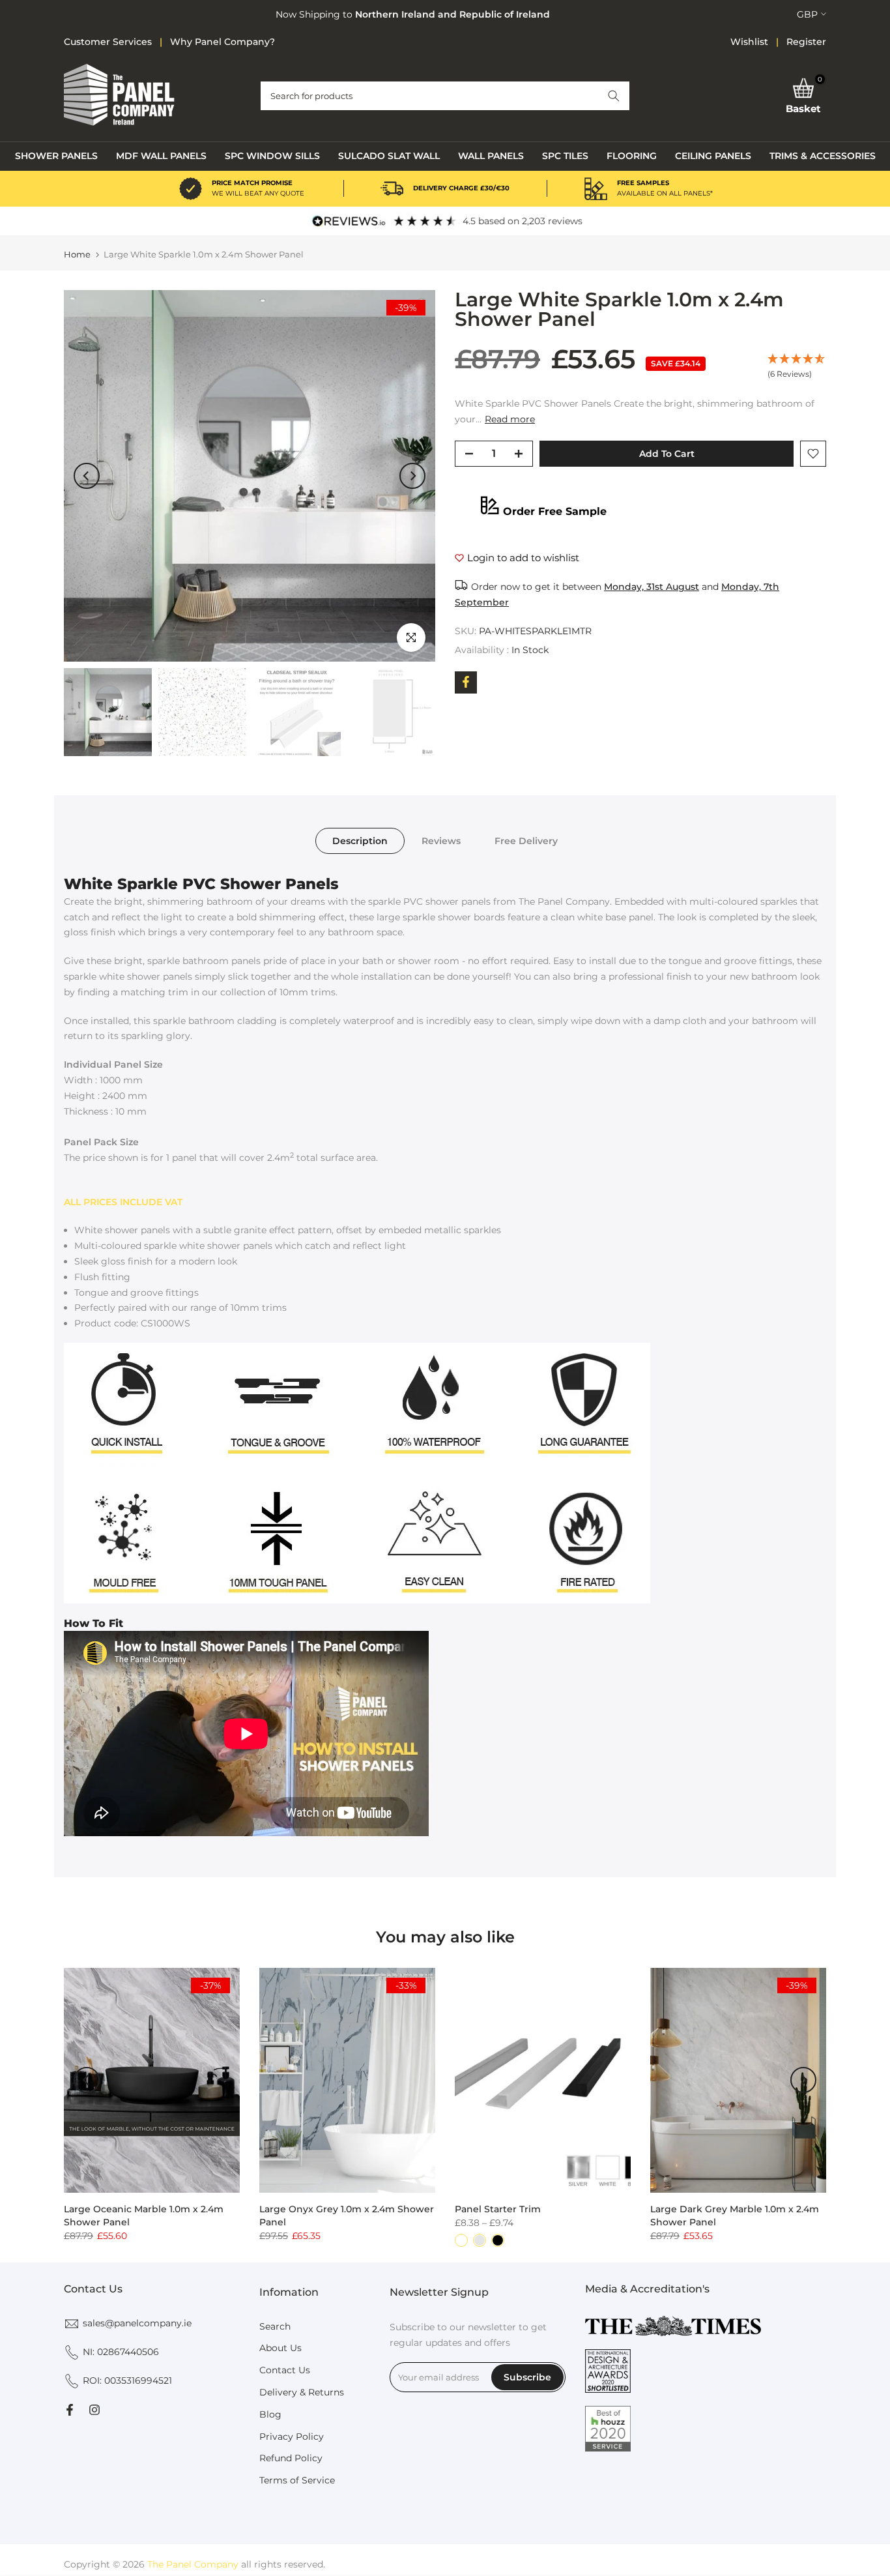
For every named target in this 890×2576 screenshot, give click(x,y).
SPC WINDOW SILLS (272, 156)
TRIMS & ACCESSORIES (823, 156)
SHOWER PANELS (56, 156)
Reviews (441, 840)
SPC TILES (565, 156)
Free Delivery (526, 840)
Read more (510, 419)
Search (275, 2326)
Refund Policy (291, 2458)
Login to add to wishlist (523, 558)
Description (360, 840)
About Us (280, 2348)
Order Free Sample (555, 511)
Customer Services (108, 42)
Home (77, 255)
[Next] (412, 476)
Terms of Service (297, 2480)
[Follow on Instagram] (94, 2410)
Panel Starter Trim (498, 2209)
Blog (270, 2414)
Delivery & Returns (302, 2392)
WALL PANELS (491, 156)
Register (806, 42)
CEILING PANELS (713, 156)
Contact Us (285, 2370)
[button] (614, 96)
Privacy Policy (292, 2437)
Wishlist (749, 42)
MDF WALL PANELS (161, 156)
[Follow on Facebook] (70, 2410)
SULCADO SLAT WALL (389, 156)
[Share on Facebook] (466, 682)
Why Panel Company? (223, 42)
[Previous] (87, 476)
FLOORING (632, 156)
